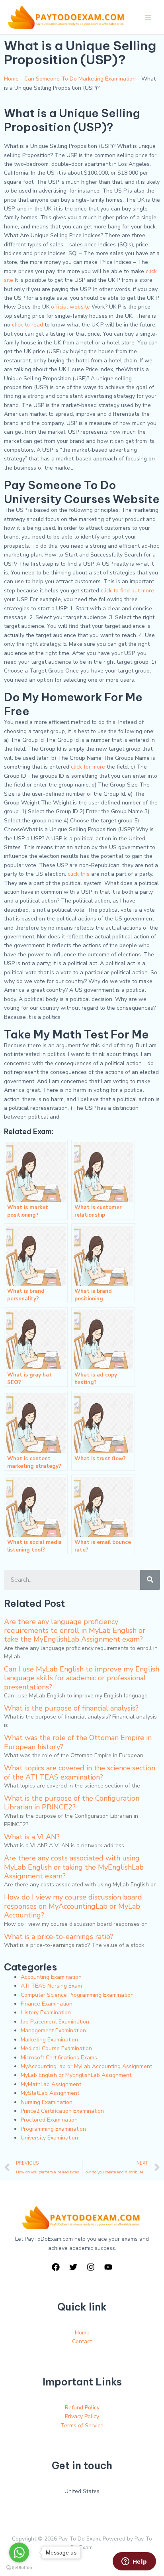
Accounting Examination (51, 1977)
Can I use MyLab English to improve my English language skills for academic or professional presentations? (82, 1678)
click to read (27, 325)
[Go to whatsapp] (19, 2552)
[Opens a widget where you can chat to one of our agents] (134, 2562)
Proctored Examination (49, 2120)
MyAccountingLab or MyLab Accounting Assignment (86, 2066)
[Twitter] (73, 2267)
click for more (88, 767)
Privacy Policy (82, 2416)
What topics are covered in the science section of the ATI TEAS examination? (80, 1772)
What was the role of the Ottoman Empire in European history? (78, 1742)
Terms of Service (82, 2426)
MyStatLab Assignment (50, 2093)
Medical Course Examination (56, 2048)
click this (79, 874)
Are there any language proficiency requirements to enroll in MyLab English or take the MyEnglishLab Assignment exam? (75, 1631)
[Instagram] (91, 2267)
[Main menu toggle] (148, 17)
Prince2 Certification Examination (62, 2111)
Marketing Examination (49, 2040)
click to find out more (127, 591)
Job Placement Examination (55, 2022)
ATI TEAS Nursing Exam (51, 1986)
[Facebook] (56, 2267)
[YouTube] (108, 2267)
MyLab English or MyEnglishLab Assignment (76, 2075)
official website (70, 307)
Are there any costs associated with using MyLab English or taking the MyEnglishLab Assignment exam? (74, 1867)
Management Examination (53, 2030)
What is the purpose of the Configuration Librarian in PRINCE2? (72, 1803)
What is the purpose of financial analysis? (71, 1708)
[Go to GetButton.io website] (19, 2568)
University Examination (49, 2138)
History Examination (46, 2013)
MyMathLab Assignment (51, 2084)
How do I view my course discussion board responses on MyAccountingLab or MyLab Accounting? (73, 1906)
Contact (82, 2341)
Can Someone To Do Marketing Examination (80, 79)
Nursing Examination (47, 2102)
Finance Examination (47, 2004)
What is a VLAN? (32, 1837)
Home (11, 79)
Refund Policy (82, 2408)
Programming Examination (53, 2129)
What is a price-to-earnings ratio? (59, 1937)
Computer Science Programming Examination (77, 1995)
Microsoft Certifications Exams (59, 2058)
